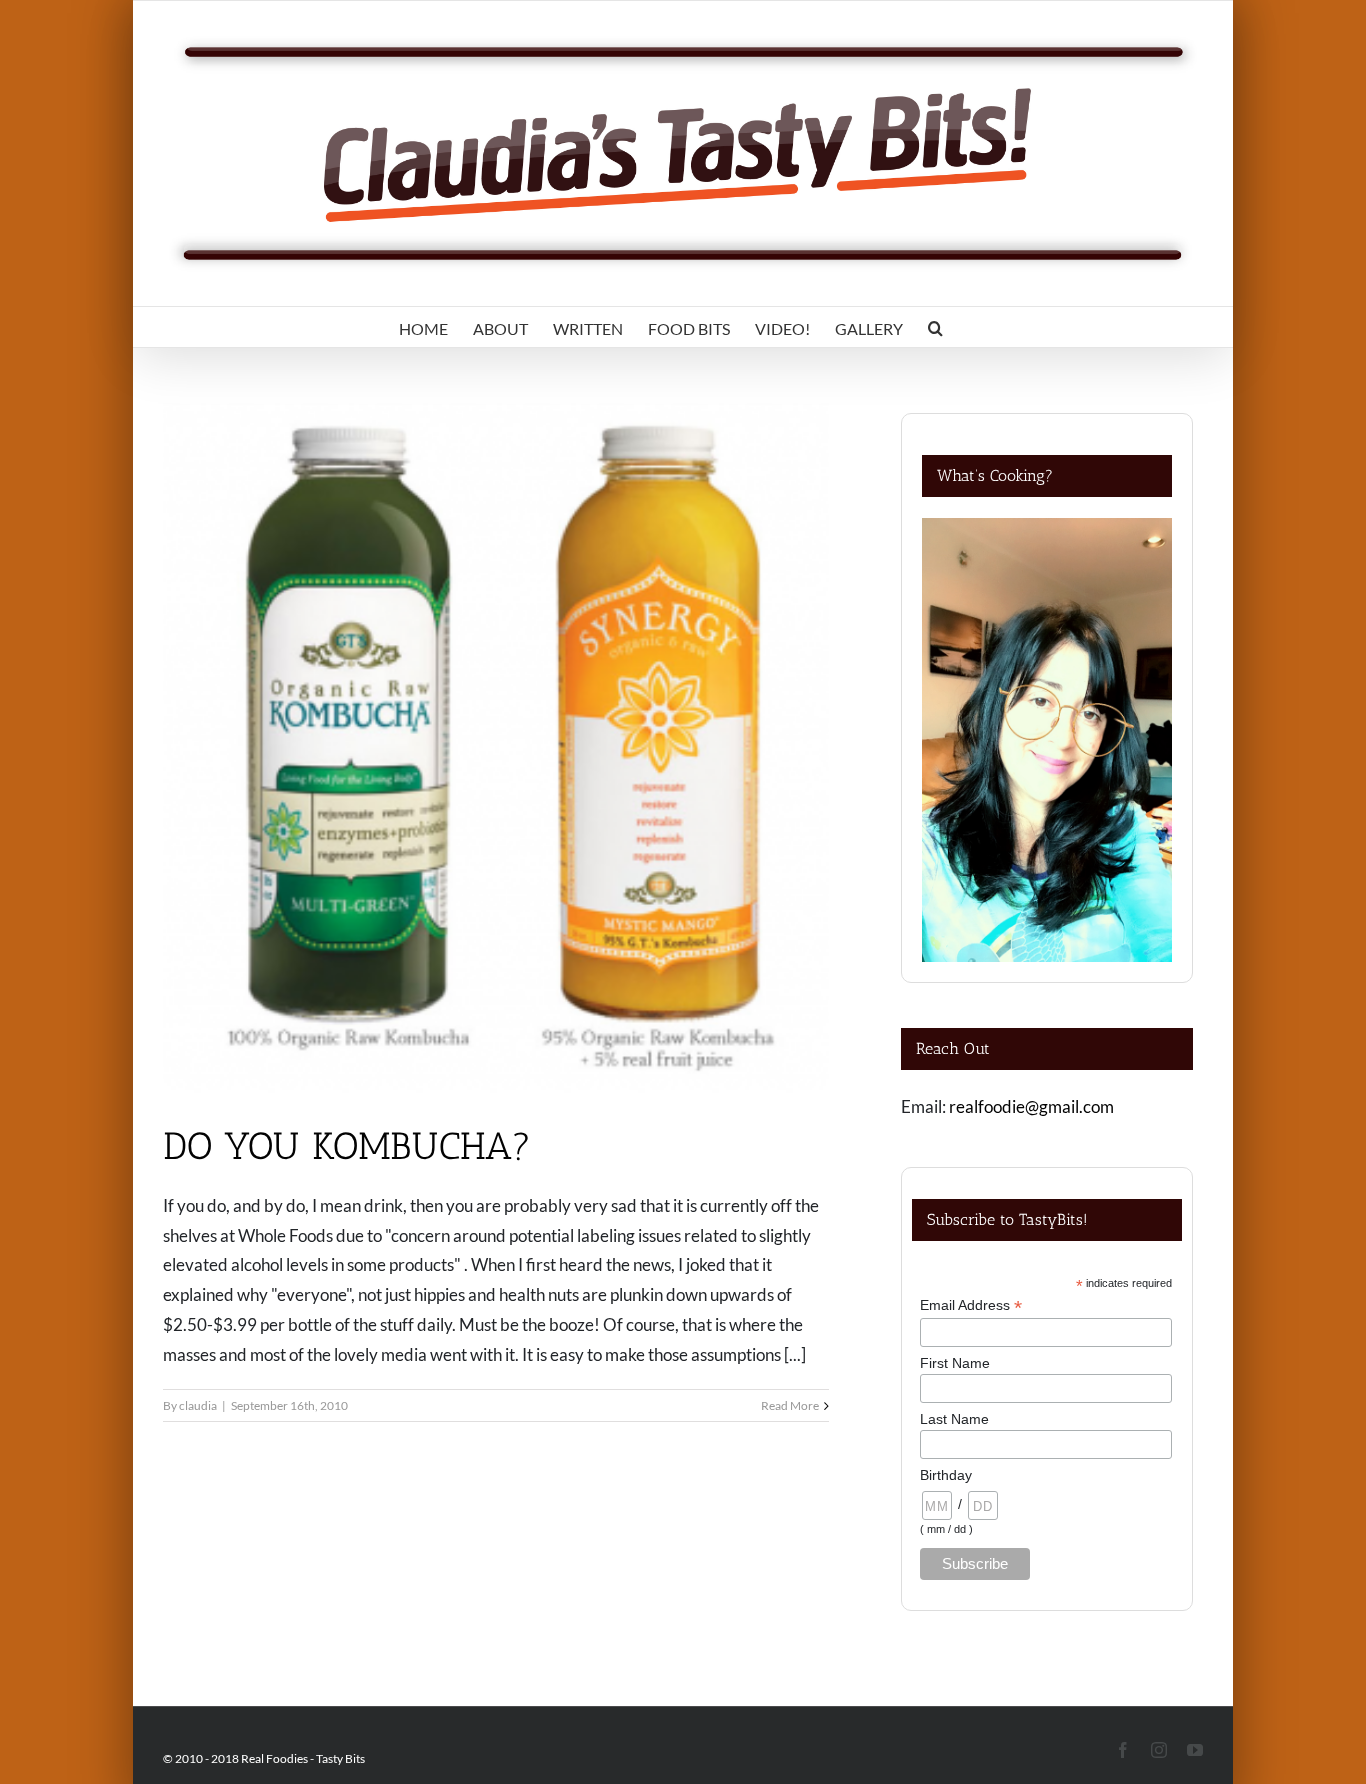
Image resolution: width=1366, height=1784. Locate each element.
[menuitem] (423, 327)
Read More (790, 1405)
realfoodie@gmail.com (1031, 1106)
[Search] (935, 327)
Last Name (954, 1419)
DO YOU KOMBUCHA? (347, 1146)
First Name (955, 1363)
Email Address (971, 1305)
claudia (198, 1405)
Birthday (946, 1475)
